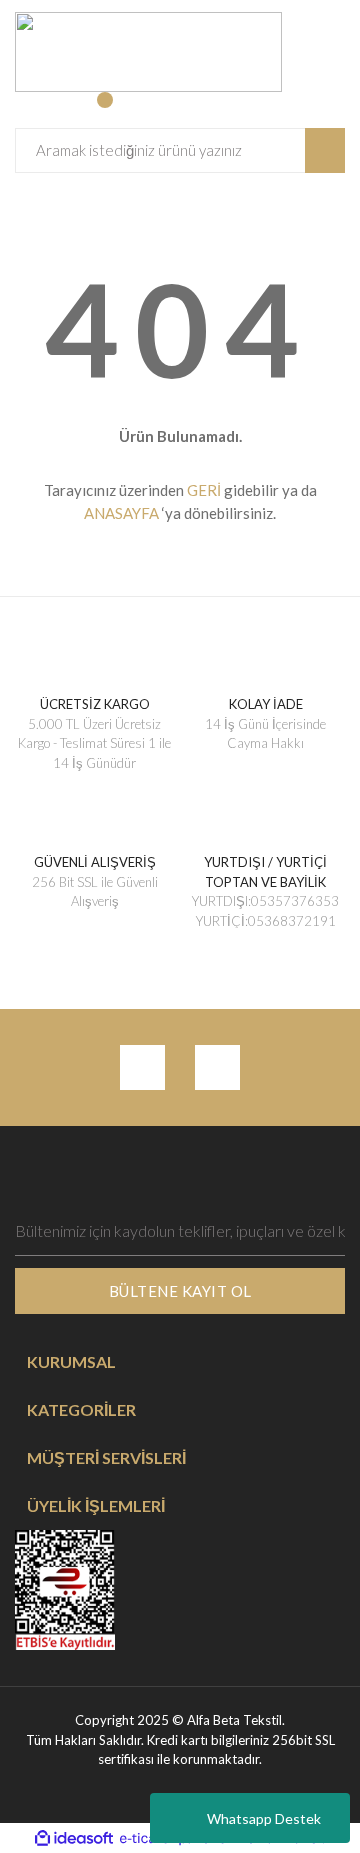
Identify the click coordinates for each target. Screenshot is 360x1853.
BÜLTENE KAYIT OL (180, 1291)
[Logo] (148, 50)
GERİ (204, 490)
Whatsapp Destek (264, 1818)
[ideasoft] (74, 1839)
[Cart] (115, 110)
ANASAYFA (121, 513)
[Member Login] (33, 110)
